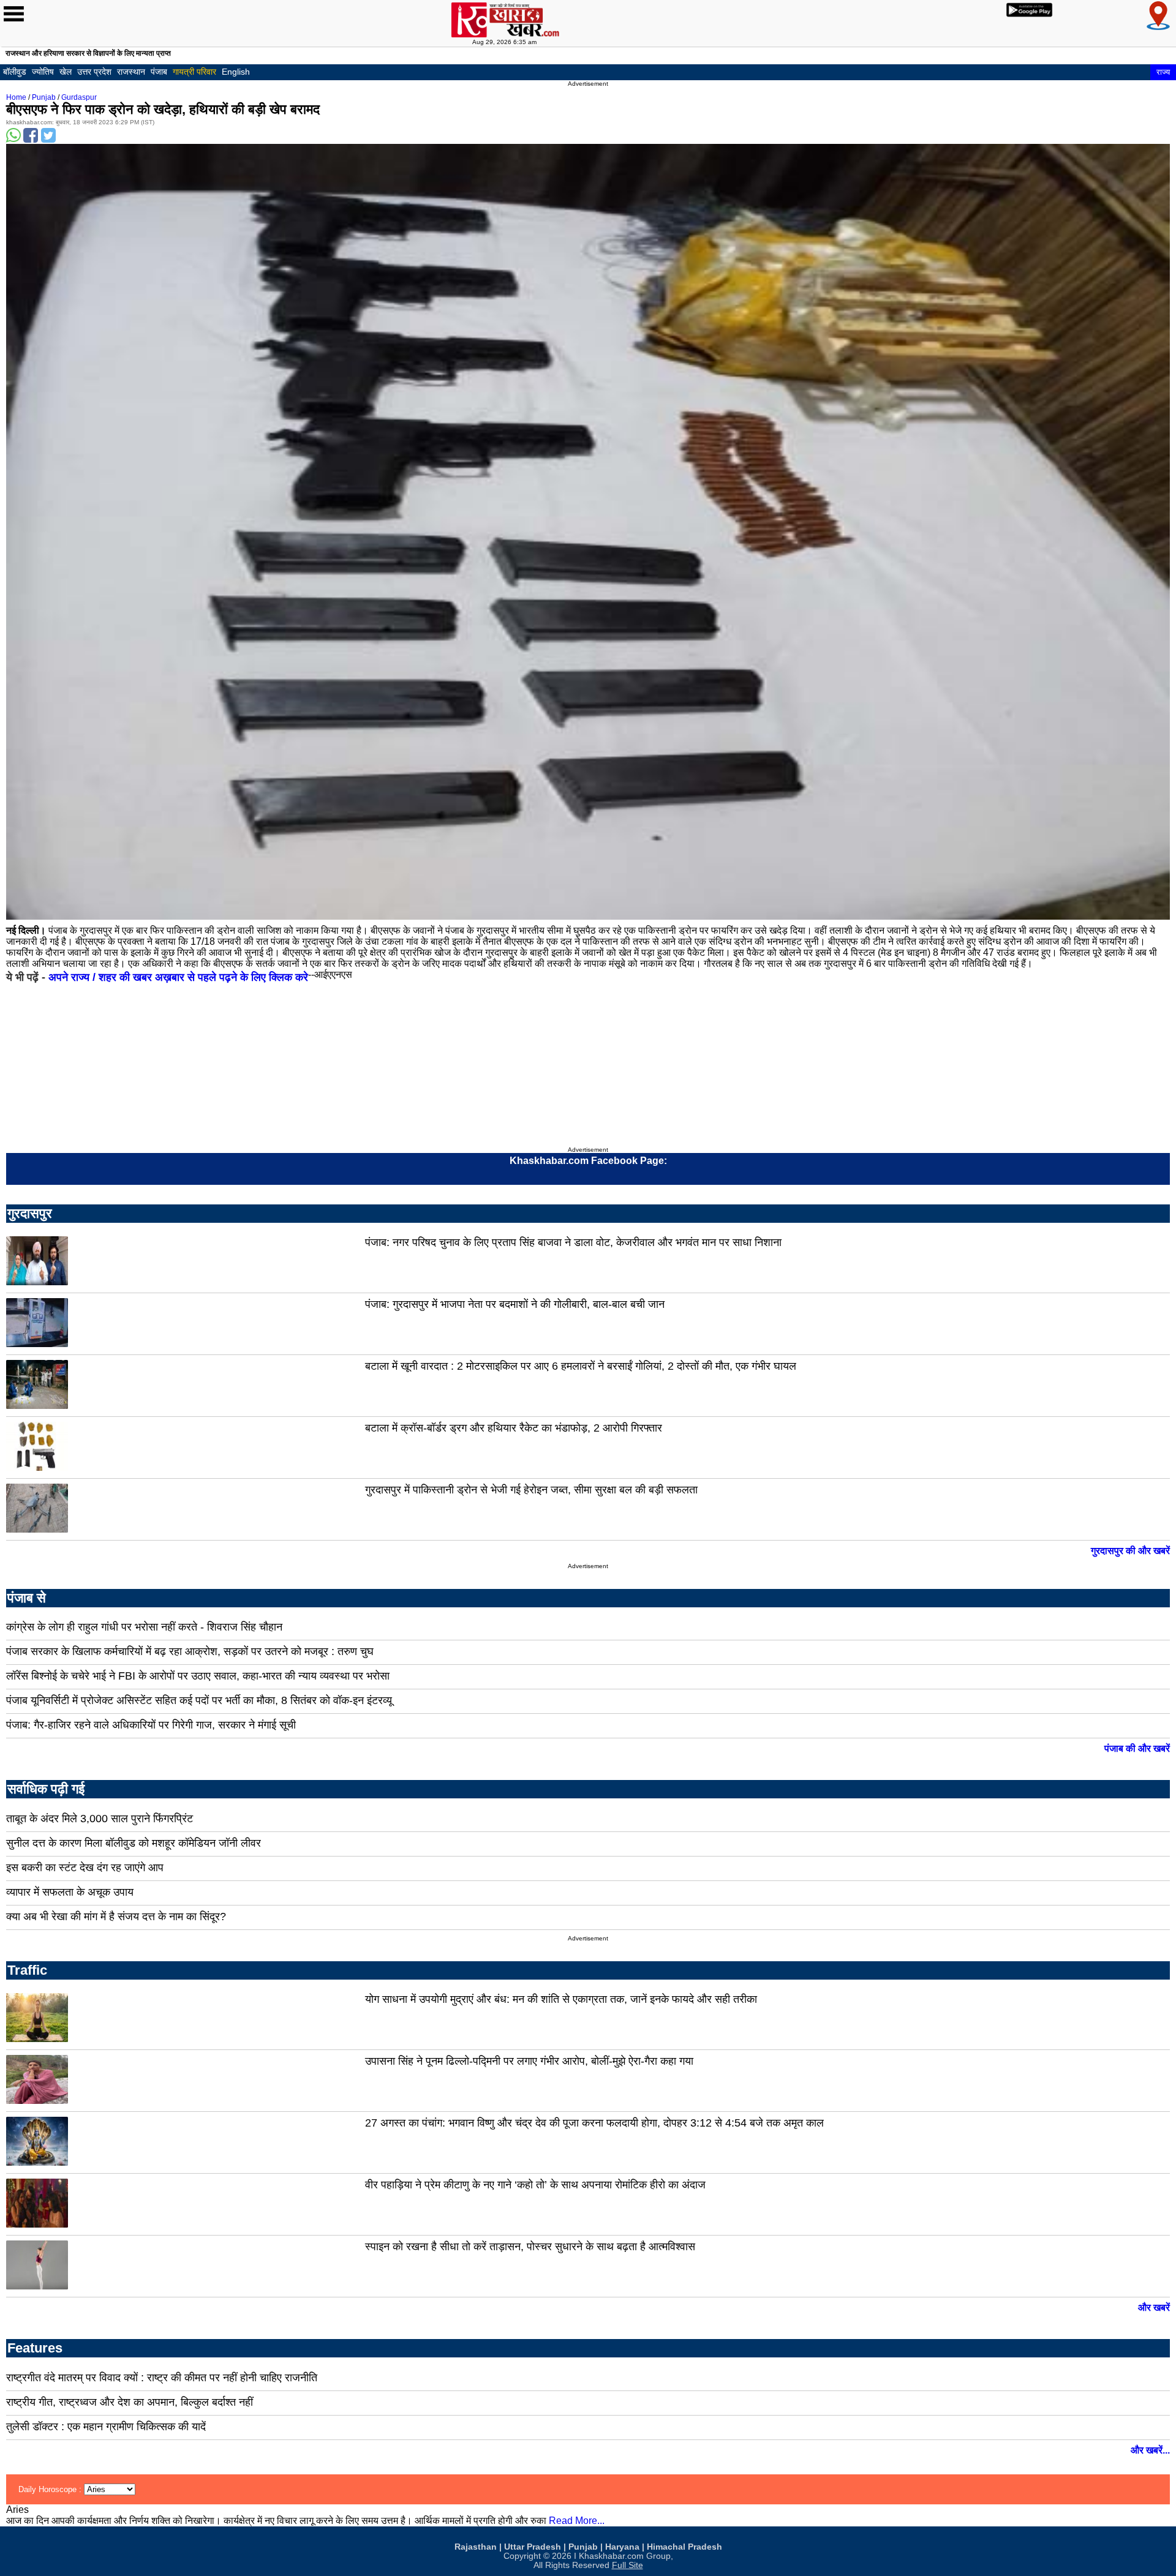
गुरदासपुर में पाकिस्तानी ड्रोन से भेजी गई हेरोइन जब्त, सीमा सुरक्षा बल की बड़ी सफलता (531, 1490)
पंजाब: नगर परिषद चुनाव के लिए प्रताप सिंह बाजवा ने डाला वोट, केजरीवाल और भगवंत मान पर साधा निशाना (573, 1242)
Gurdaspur (79, 97)
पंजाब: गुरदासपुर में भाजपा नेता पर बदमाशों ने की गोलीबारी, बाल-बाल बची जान (515, 1304)
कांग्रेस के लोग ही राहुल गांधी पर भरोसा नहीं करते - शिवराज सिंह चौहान (144, 1627)
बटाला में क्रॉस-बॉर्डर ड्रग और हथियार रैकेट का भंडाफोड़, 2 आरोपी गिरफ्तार (514, 1428)
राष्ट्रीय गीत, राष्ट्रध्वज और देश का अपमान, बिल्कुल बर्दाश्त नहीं (130, 2402)
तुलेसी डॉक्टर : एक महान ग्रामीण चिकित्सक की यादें (106, 2427)
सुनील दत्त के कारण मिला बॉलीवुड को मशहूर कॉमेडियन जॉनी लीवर (134, 1843)
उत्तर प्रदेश (94, 72)
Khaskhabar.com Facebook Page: (588, 1161)
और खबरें (1154, 2308)
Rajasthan (476, 2547)
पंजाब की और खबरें (1137, 1748)
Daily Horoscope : (51, 2489)
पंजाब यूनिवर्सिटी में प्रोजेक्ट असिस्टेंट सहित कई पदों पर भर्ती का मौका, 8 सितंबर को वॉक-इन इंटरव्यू (199, 1700)
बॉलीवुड (15, 72)
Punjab (44, 97)
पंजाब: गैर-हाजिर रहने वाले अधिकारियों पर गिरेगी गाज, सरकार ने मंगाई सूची (151, 1725)
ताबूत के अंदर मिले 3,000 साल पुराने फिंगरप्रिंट (100, 1819)
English (236, 72)
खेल (66, 72)
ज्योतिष (43, 72)
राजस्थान (131, 72)
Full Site (628, 2565)
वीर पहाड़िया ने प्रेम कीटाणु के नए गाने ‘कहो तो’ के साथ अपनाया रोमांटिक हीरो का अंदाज (535, 2185)
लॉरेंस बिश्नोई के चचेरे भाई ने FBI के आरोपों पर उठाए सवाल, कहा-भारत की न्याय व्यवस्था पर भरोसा (198, 1676)
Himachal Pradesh (684, 2547)
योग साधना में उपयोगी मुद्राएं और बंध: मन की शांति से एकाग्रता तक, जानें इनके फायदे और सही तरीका (561, 1999)
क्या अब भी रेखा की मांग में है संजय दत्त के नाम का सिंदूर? (116, 1917)
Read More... (577, 2521)
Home (16, 97)
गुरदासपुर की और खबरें (1130, 1551)
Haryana (622, 2547)
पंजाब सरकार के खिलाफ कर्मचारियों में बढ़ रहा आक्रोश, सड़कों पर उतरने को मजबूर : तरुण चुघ (190, 1651)
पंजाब (159, 72)
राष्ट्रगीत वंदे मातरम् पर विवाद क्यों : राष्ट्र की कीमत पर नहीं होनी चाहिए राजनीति (162, 2378)
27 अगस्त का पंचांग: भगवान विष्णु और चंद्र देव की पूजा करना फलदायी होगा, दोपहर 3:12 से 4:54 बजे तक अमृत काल (594, 2123)
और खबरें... (1150, 2450)
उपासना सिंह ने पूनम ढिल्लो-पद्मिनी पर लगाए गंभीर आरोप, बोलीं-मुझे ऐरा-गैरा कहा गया (529, 2061)
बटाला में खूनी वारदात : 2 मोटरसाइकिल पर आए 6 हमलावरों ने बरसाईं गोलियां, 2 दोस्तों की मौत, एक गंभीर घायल (581, 1366)
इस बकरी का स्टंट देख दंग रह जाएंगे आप (85, 1868)
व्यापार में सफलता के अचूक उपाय (70, 1892)
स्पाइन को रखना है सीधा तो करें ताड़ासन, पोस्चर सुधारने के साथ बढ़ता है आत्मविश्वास (530, 2247)
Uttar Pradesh (533, 2547)
